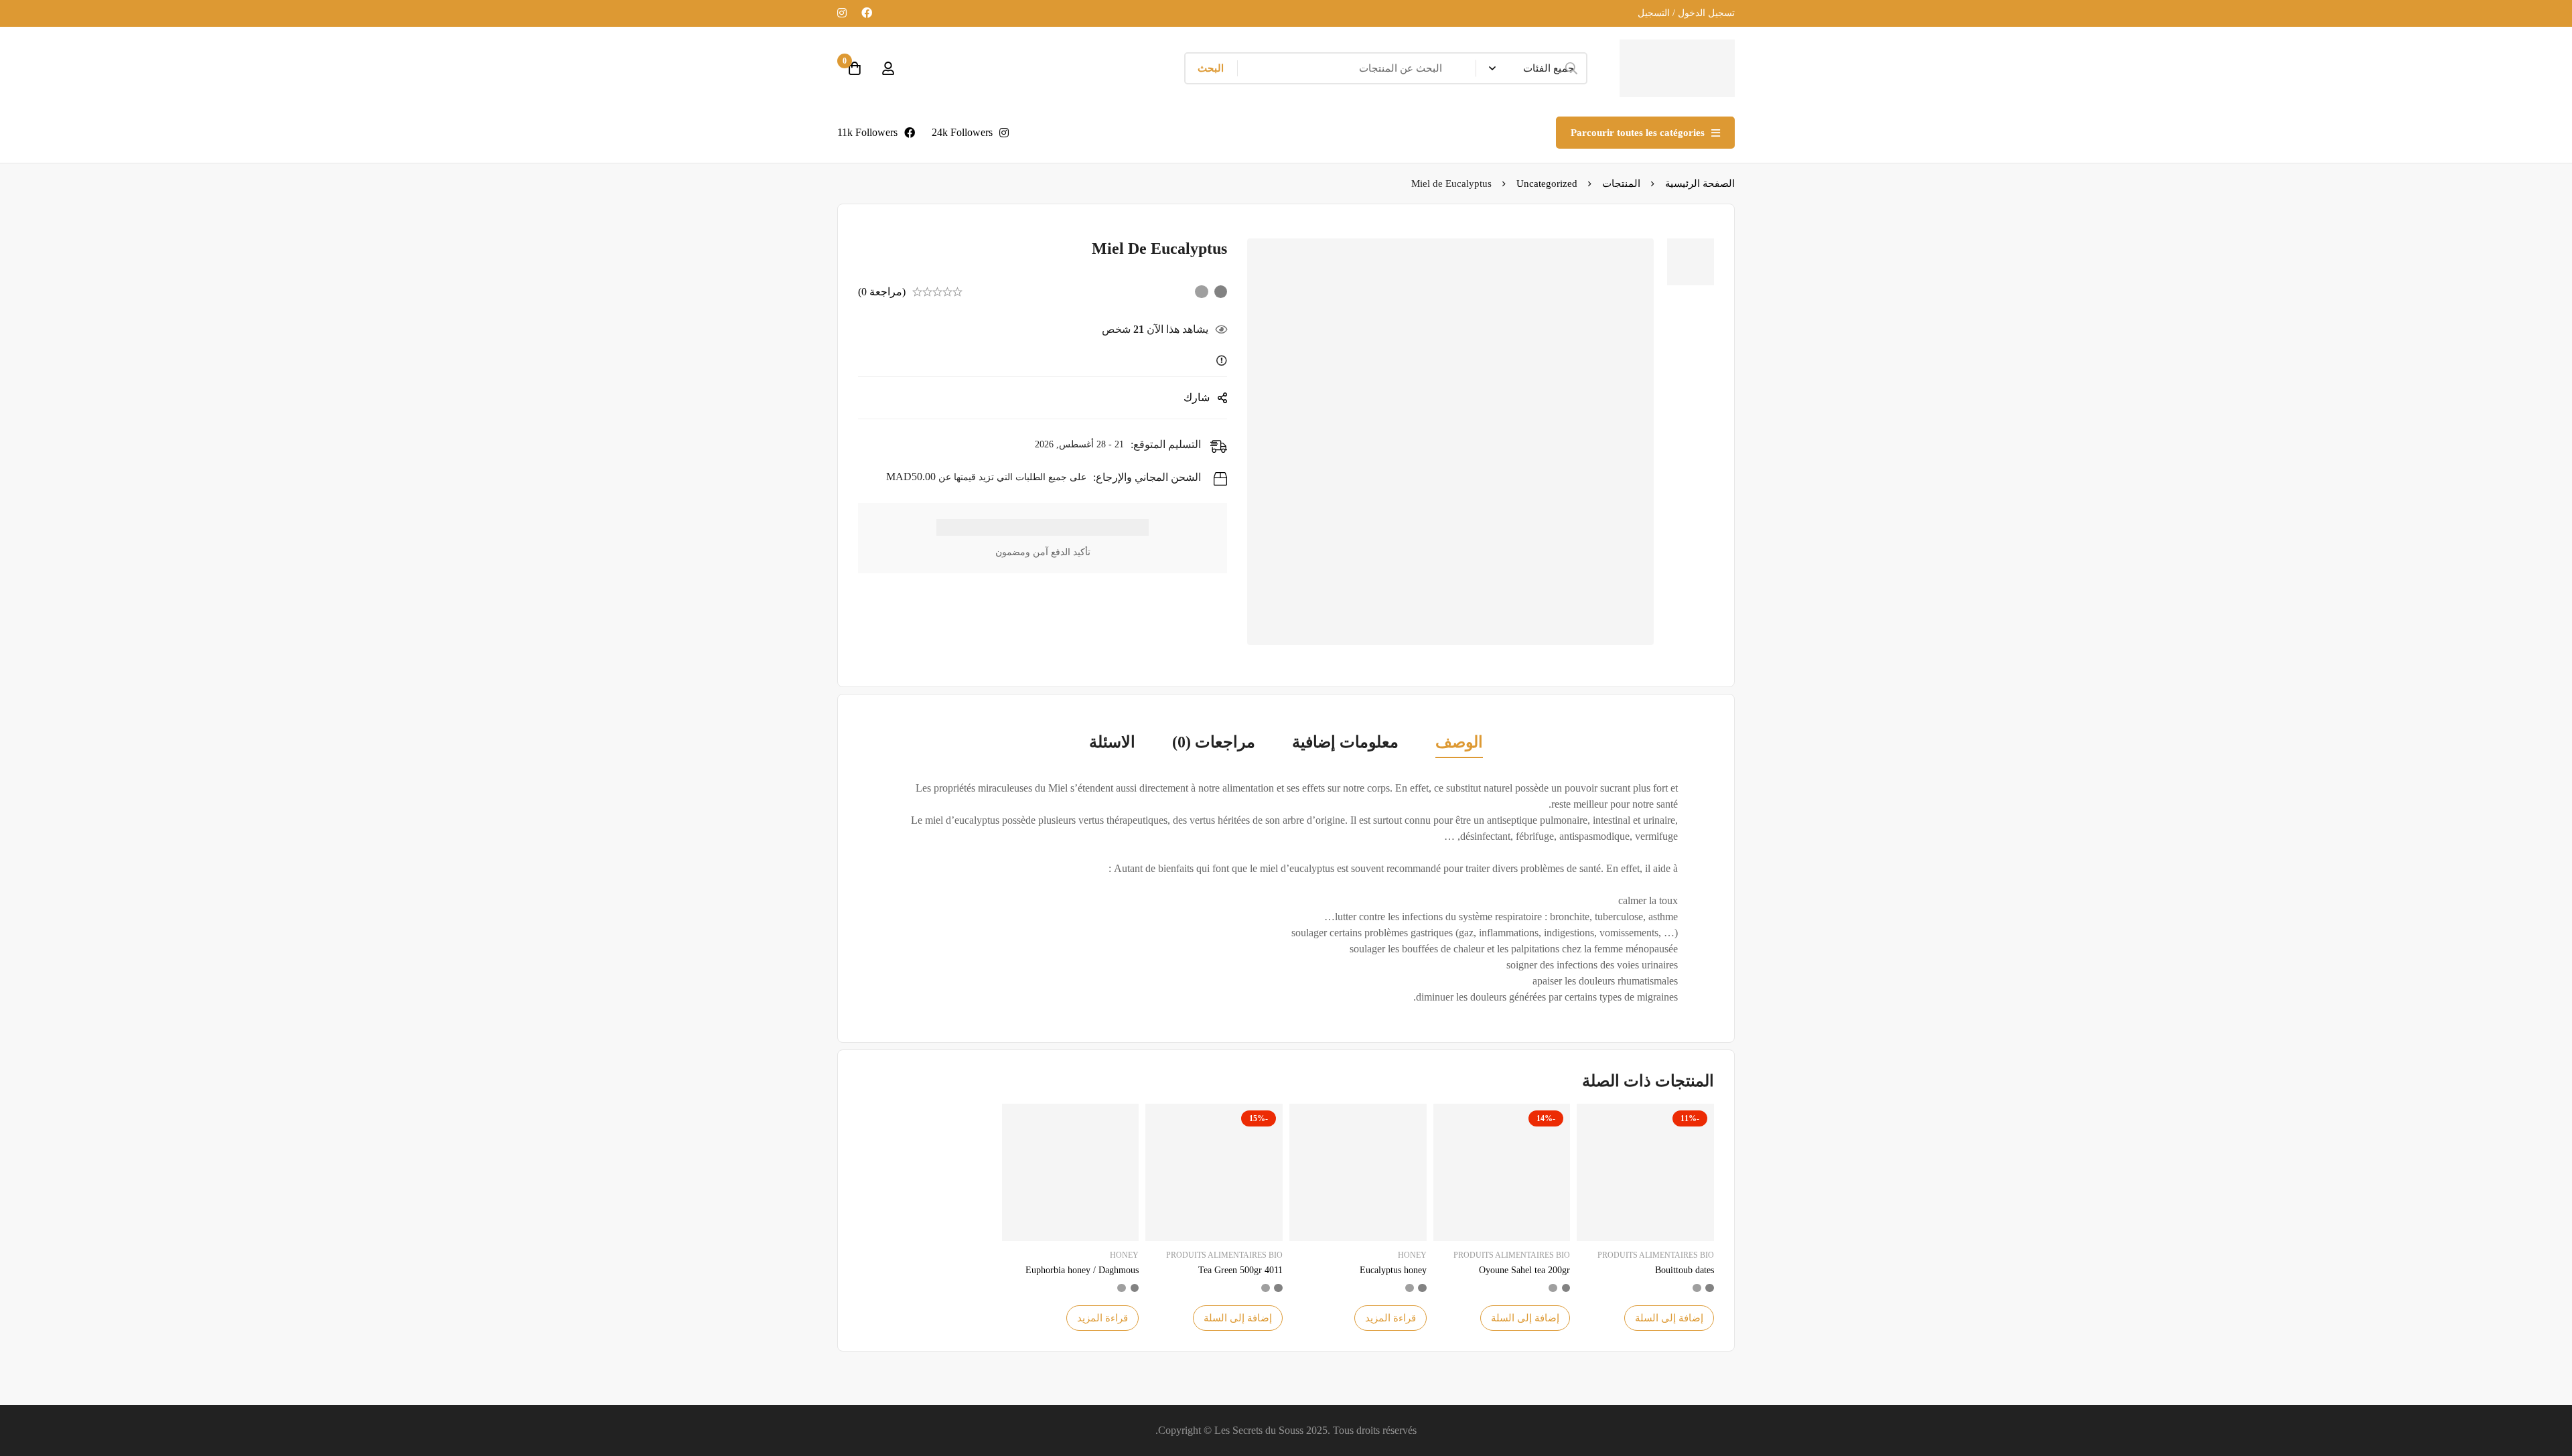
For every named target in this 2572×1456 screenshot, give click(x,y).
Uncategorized (1547, 184)
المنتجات (1621, 184)
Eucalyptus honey (1393, 1270)
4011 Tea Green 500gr (1240, 1270)
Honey (1412, 1255)
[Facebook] (867, 13)
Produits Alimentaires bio (1656, 1255)
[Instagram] (842, 13)
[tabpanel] (1286, 893)
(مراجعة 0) (882, 292)
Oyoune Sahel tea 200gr (1524, 1270)
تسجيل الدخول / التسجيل (1686, 13)
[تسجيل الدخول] (888, 68)
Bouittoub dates (1685, 1270)
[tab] (1459, 743)
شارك (1197, 397)
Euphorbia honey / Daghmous (1082, 1270)
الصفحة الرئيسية (1700, 184)
